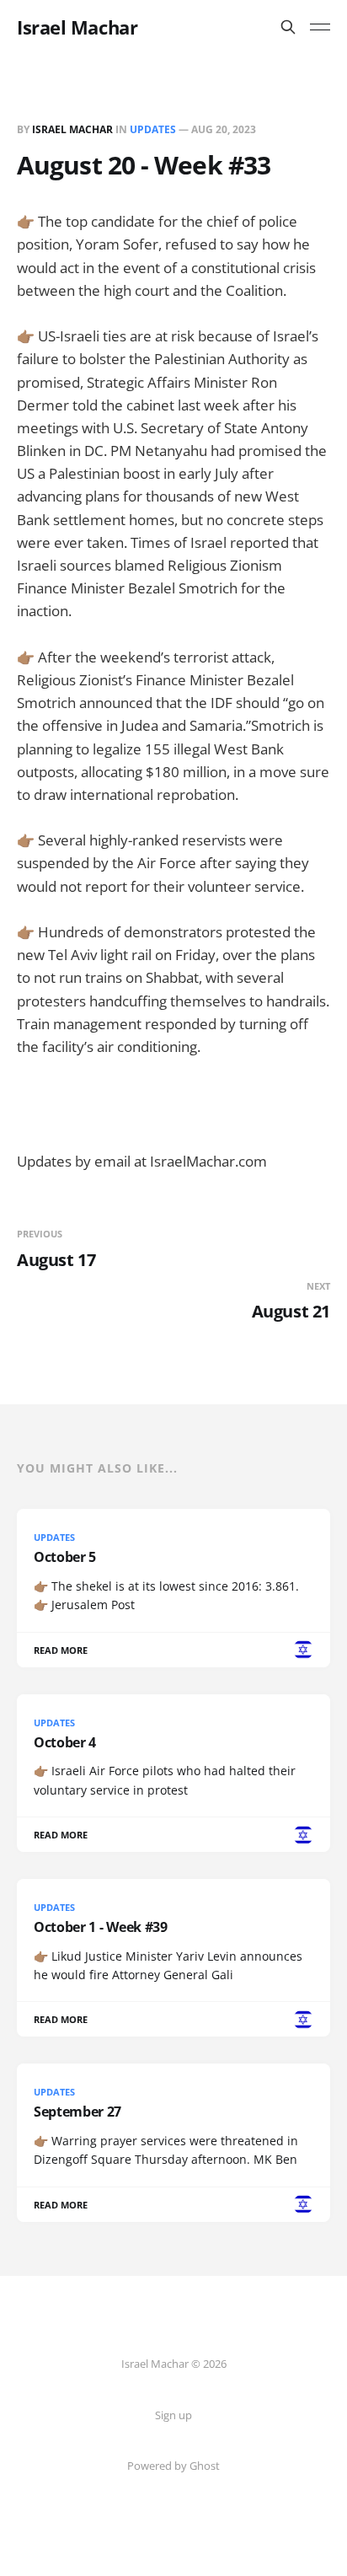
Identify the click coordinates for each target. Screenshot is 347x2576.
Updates (153, 129)
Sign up (173, 2415)
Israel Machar (77, 27)
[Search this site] (288, 27)
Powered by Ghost (173, 2466)
